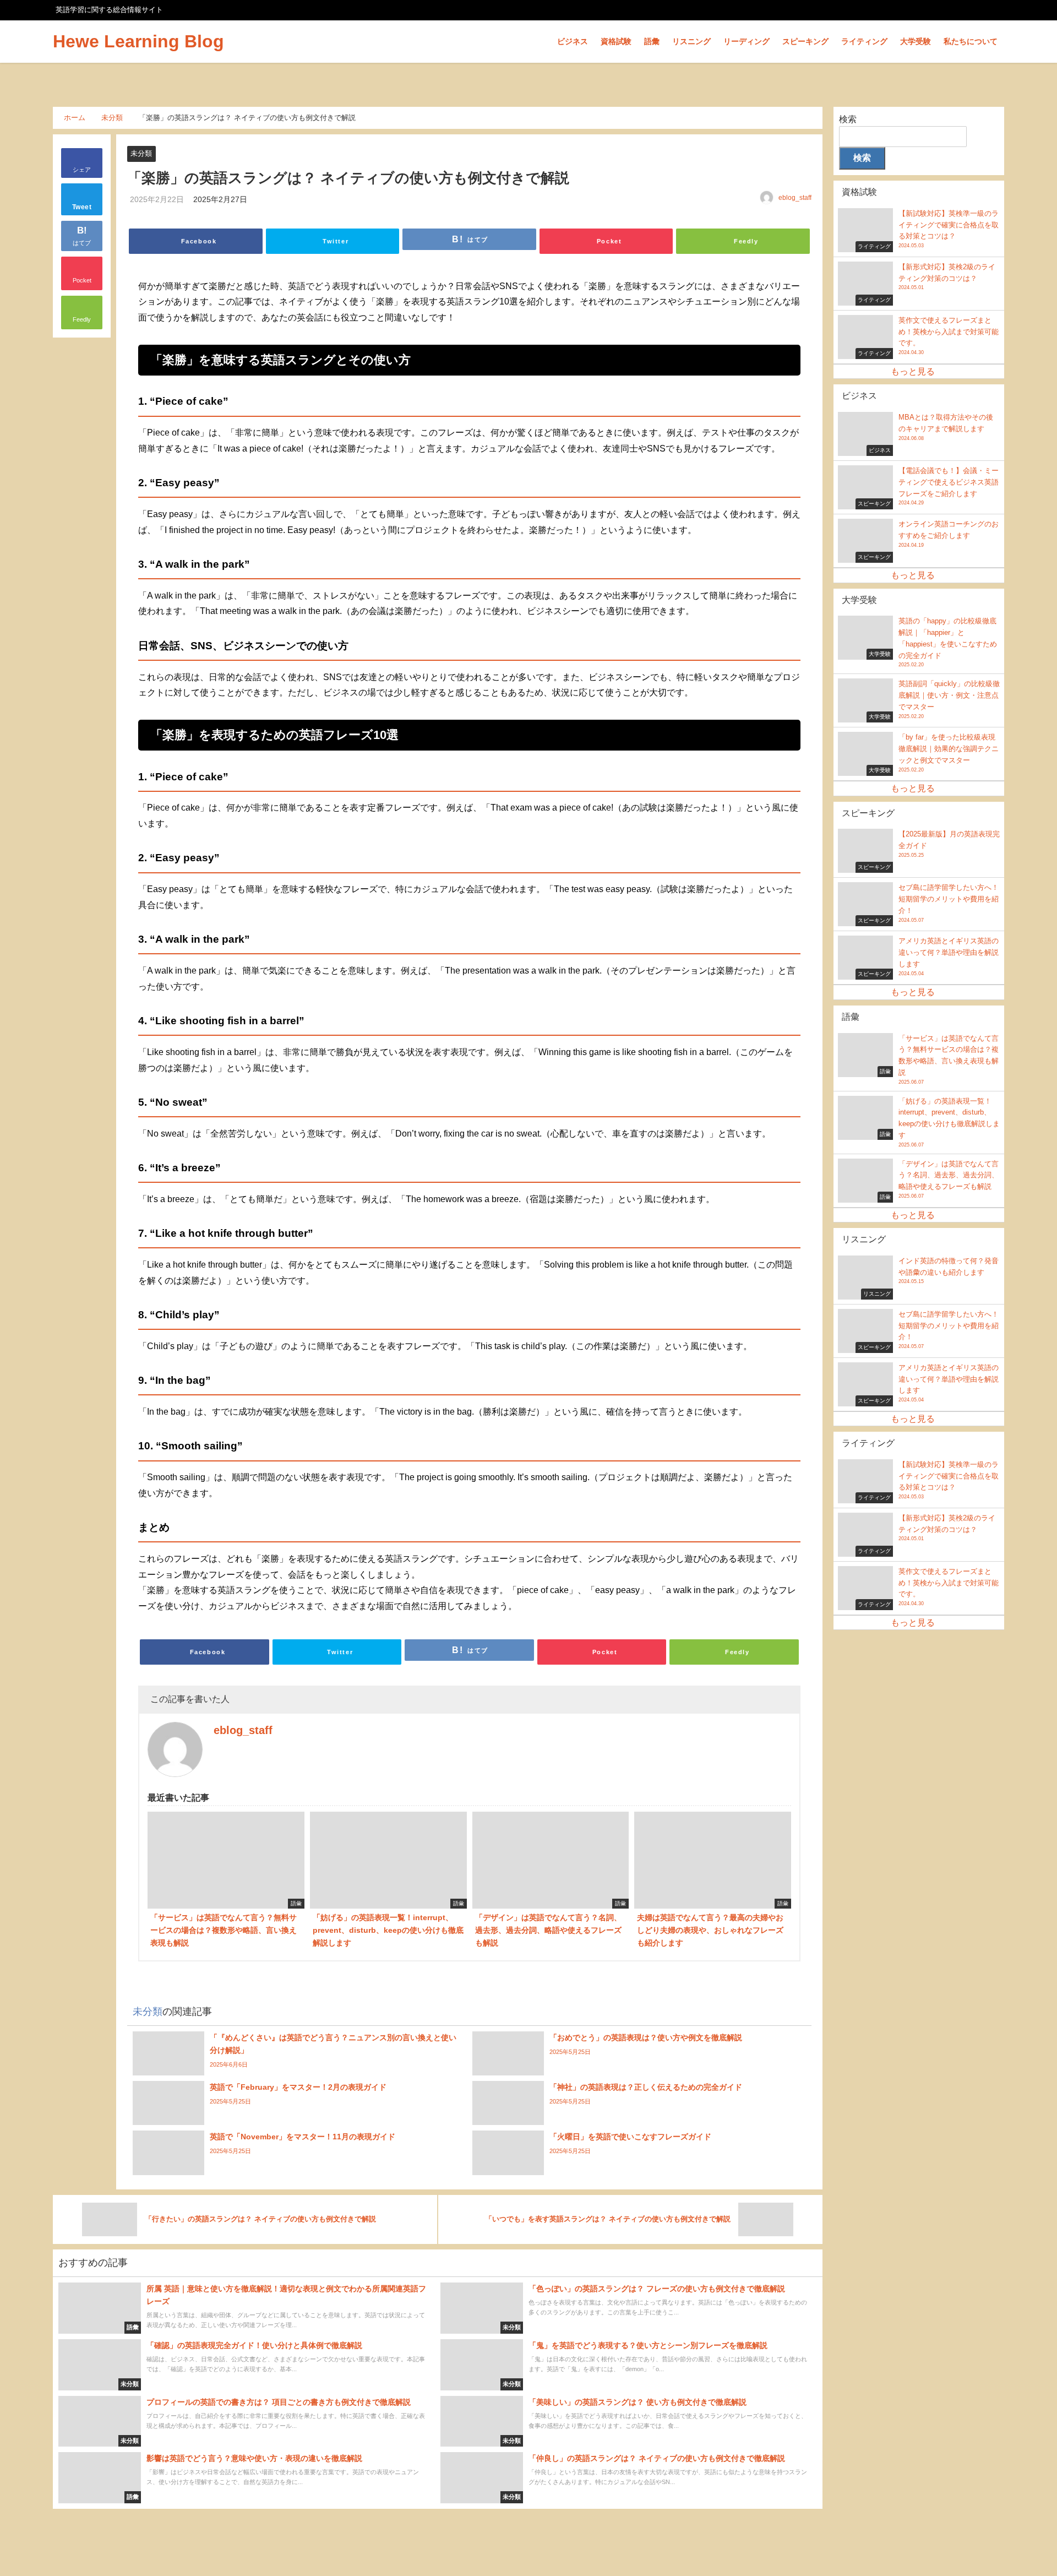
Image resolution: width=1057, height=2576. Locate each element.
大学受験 (916, 41)
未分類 (141, 153)
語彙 (652, 41)
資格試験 (616, 41)
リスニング (691, 41)
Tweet (82, 208)
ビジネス (573, 41)
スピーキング (805, 41)
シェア (82, 170)
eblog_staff (795, 198)
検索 (848, 119)
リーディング (747, 41)
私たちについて (971, 41)
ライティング (864, 41)
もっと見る (913, 371)
